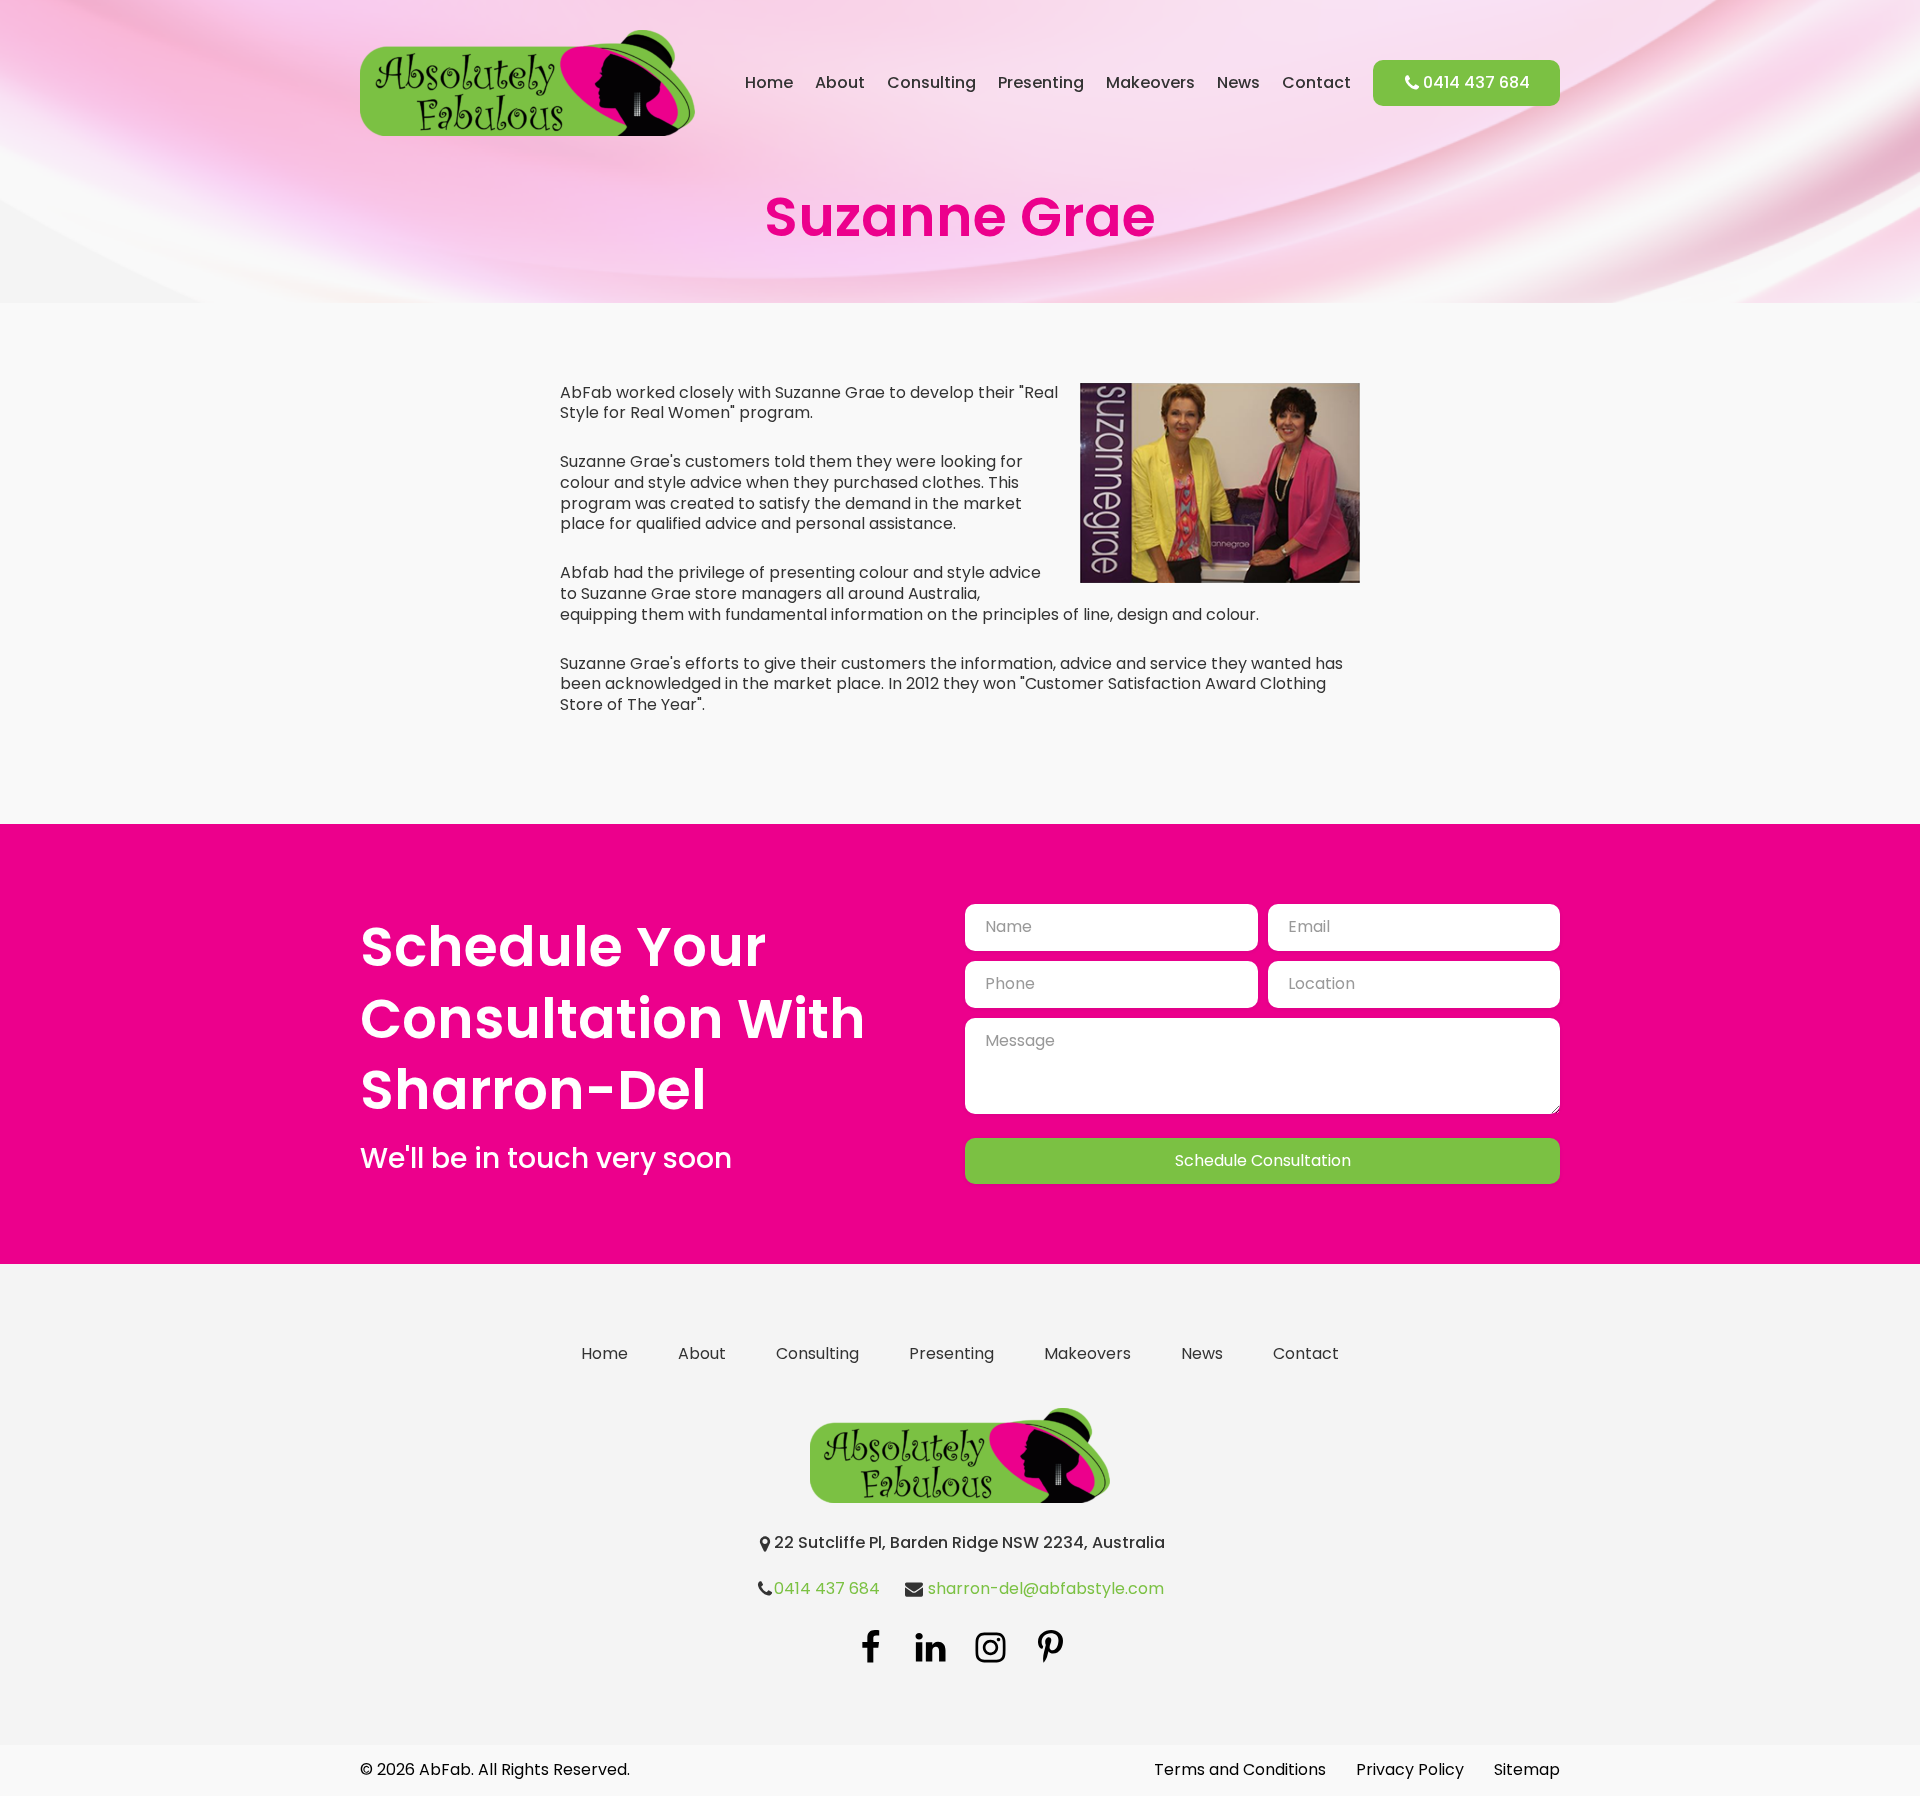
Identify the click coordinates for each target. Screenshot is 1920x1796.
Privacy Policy (1410, 1770)
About (840, 83)
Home (769, 83)
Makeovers (1150, 83)
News (1238, 83)
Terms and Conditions (1240, 1770)
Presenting (1041, 83)
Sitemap (1527, 1770)
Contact (1316, 83)
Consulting (931, 83)
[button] (1466, 83)
